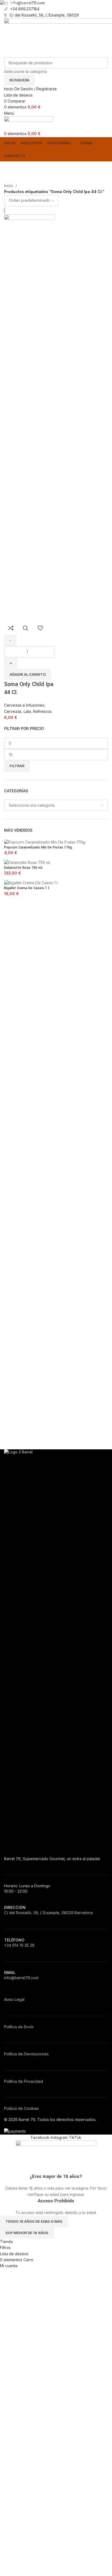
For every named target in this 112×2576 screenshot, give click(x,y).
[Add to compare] (11, 628)
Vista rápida (26, 628)
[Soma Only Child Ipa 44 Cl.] (29, 417)
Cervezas (13, 711)
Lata (27, 711)
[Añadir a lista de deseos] (40, 628)
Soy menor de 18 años (27, 2233)
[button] (28, 675)
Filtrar (17, 766)
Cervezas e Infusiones (24, 705)
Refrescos (42, 711)
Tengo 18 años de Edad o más (34, 2221)
